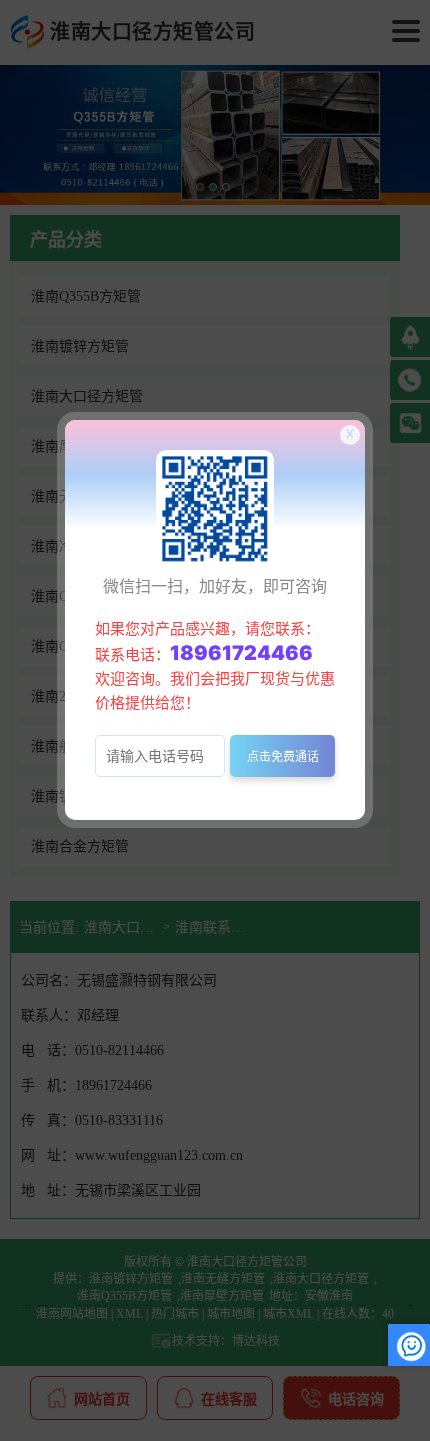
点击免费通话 (283, 756)
